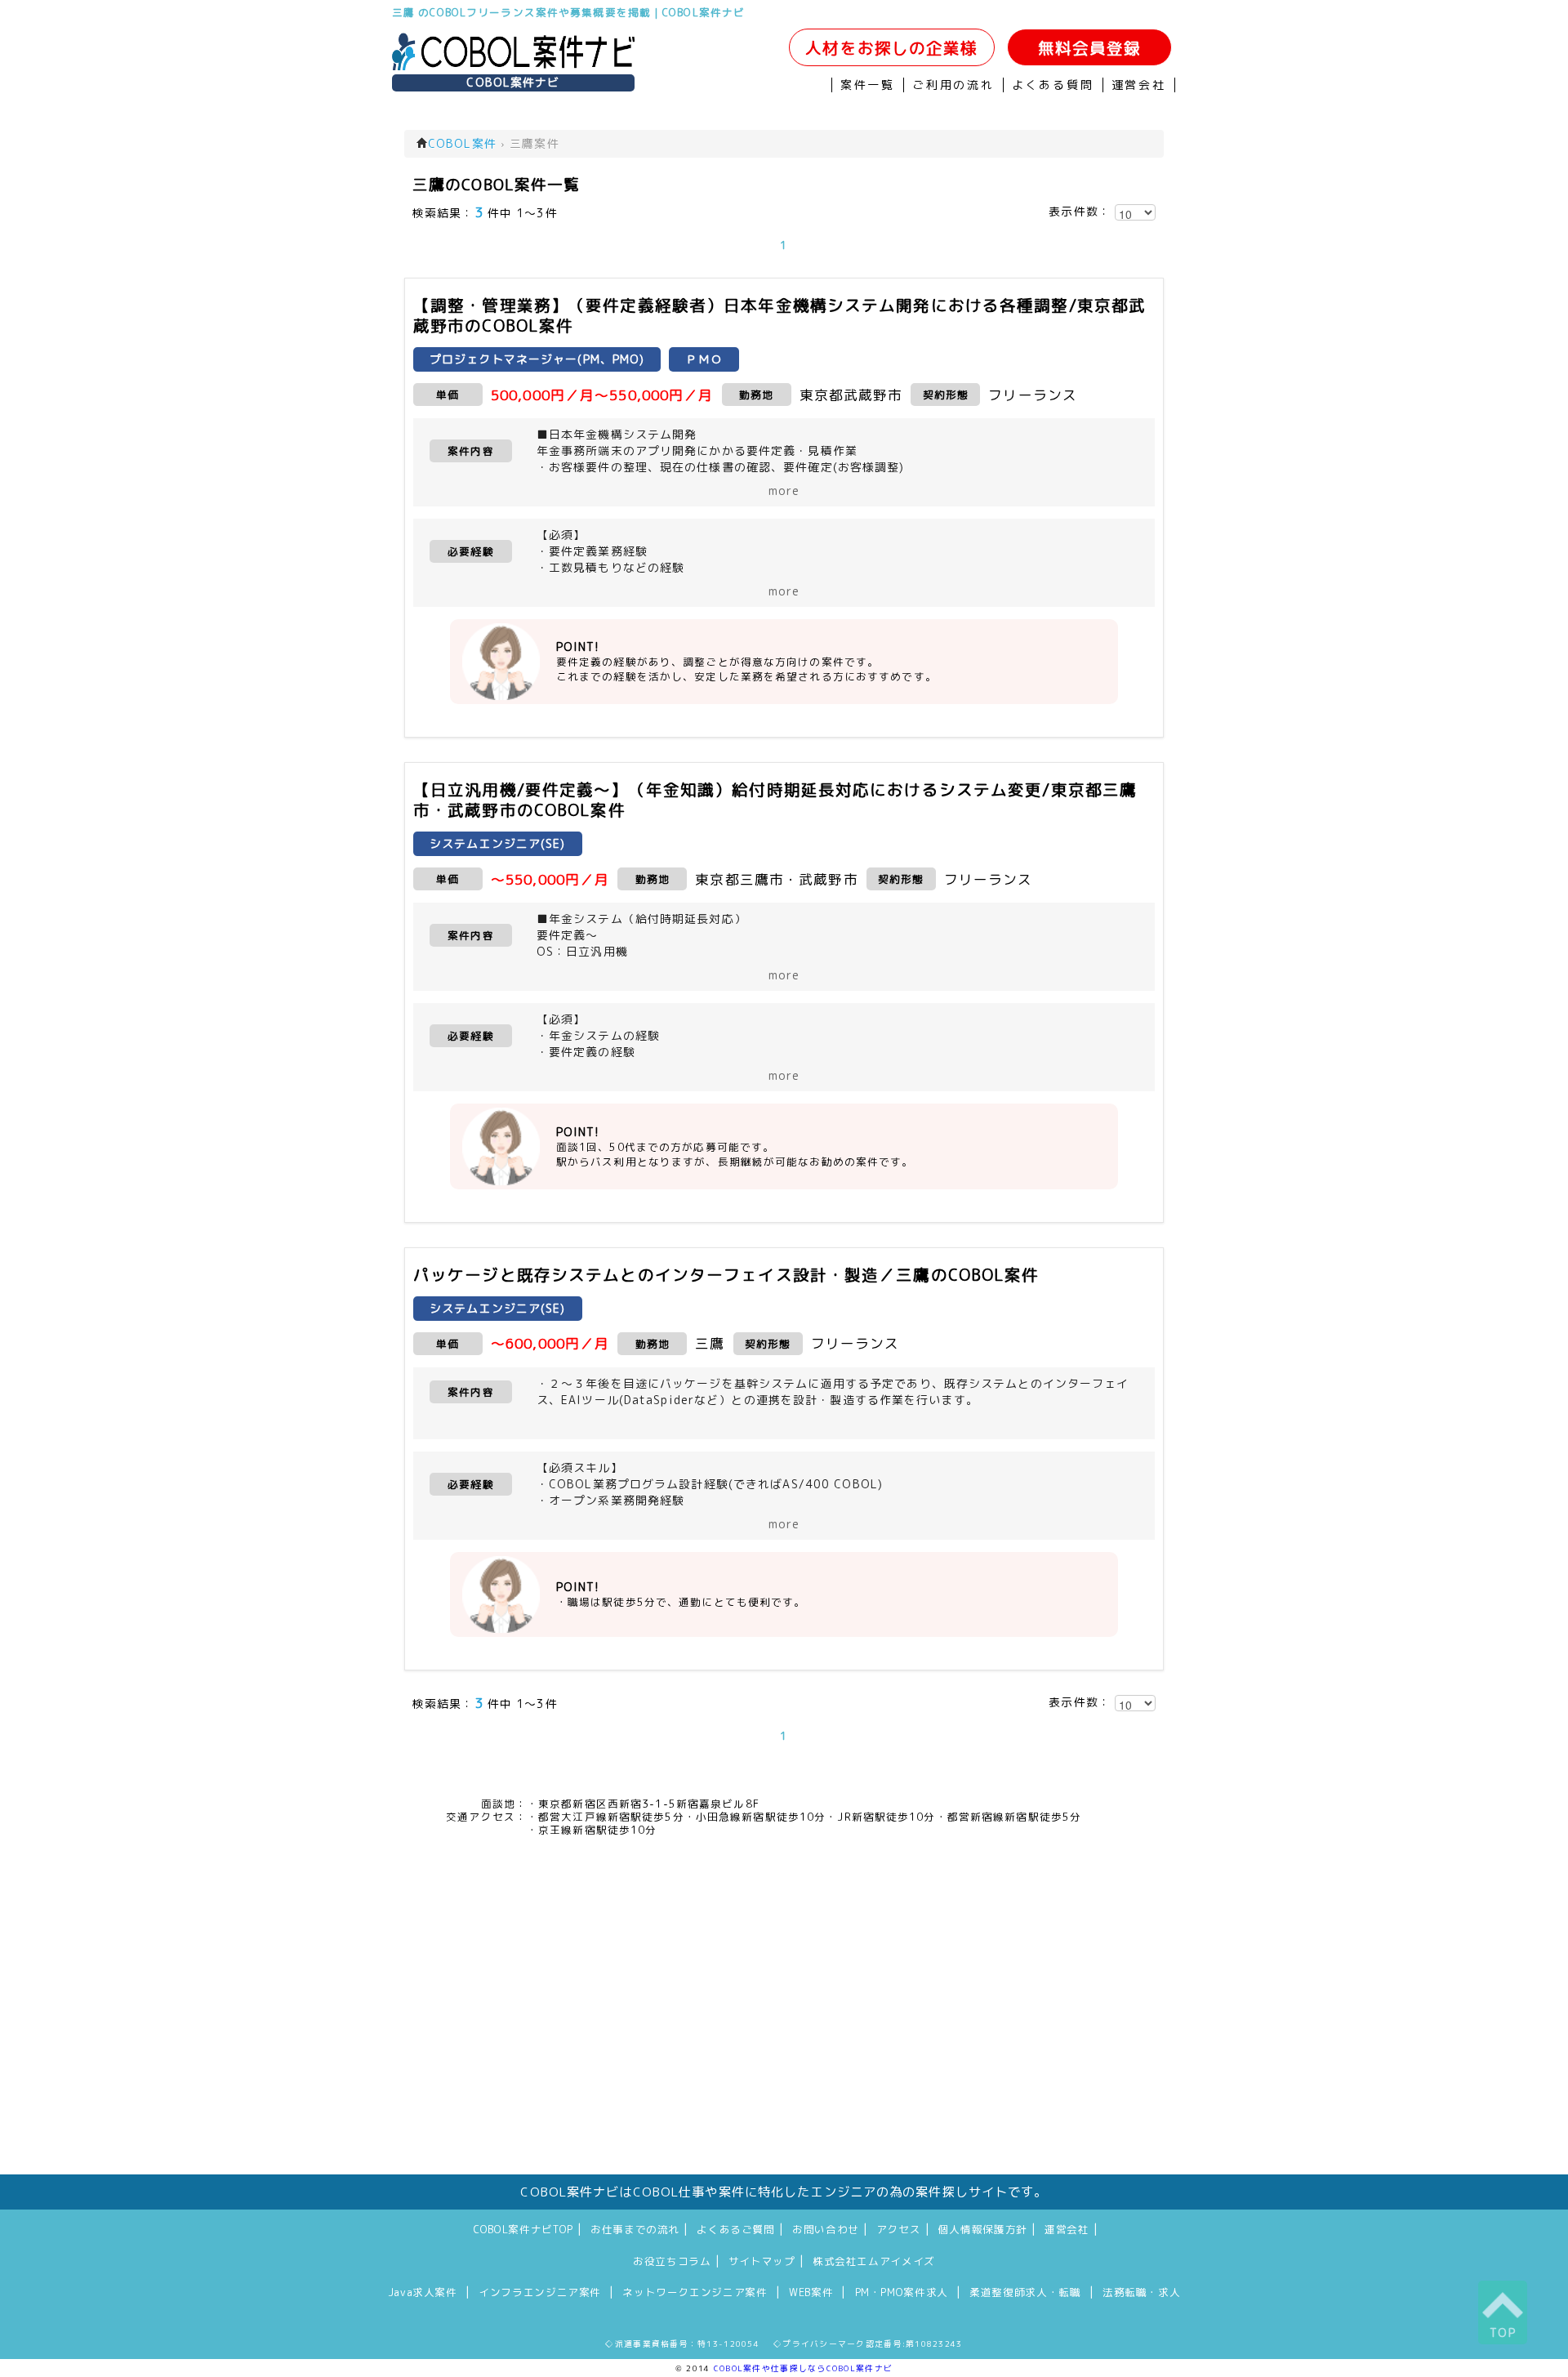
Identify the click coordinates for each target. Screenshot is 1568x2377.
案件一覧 (868, 85)
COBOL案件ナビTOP (523, 2229)
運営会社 (1139, 85)
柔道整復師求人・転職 (1025, 2292)
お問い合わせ (826, 2229)
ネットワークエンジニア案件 (695, 2292)
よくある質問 (1053, 85)
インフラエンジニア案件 (540, 2292)
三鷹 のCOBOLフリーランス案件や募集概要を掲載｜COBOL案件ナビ (568, 12)
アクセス (899, 2229)
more (784, 491)
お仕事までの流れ (635, 2229)
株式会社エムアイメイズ (874, 2261)
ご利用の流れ (953, 85)
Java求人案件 (423, 2292)
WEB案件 (811, 2292)
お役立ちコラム (672, 2261)
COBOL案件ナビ (513, 83)
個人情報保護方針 (983, 2229)
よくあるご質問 (735, 2229)
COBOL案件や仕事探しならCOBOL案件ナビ (803, 2368)
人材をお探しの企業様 (891, 48)
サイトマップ (762, 2261)
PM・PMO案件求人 (902, 2292)
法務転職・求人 (1141, 2292)
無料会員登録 (1090, 48)
